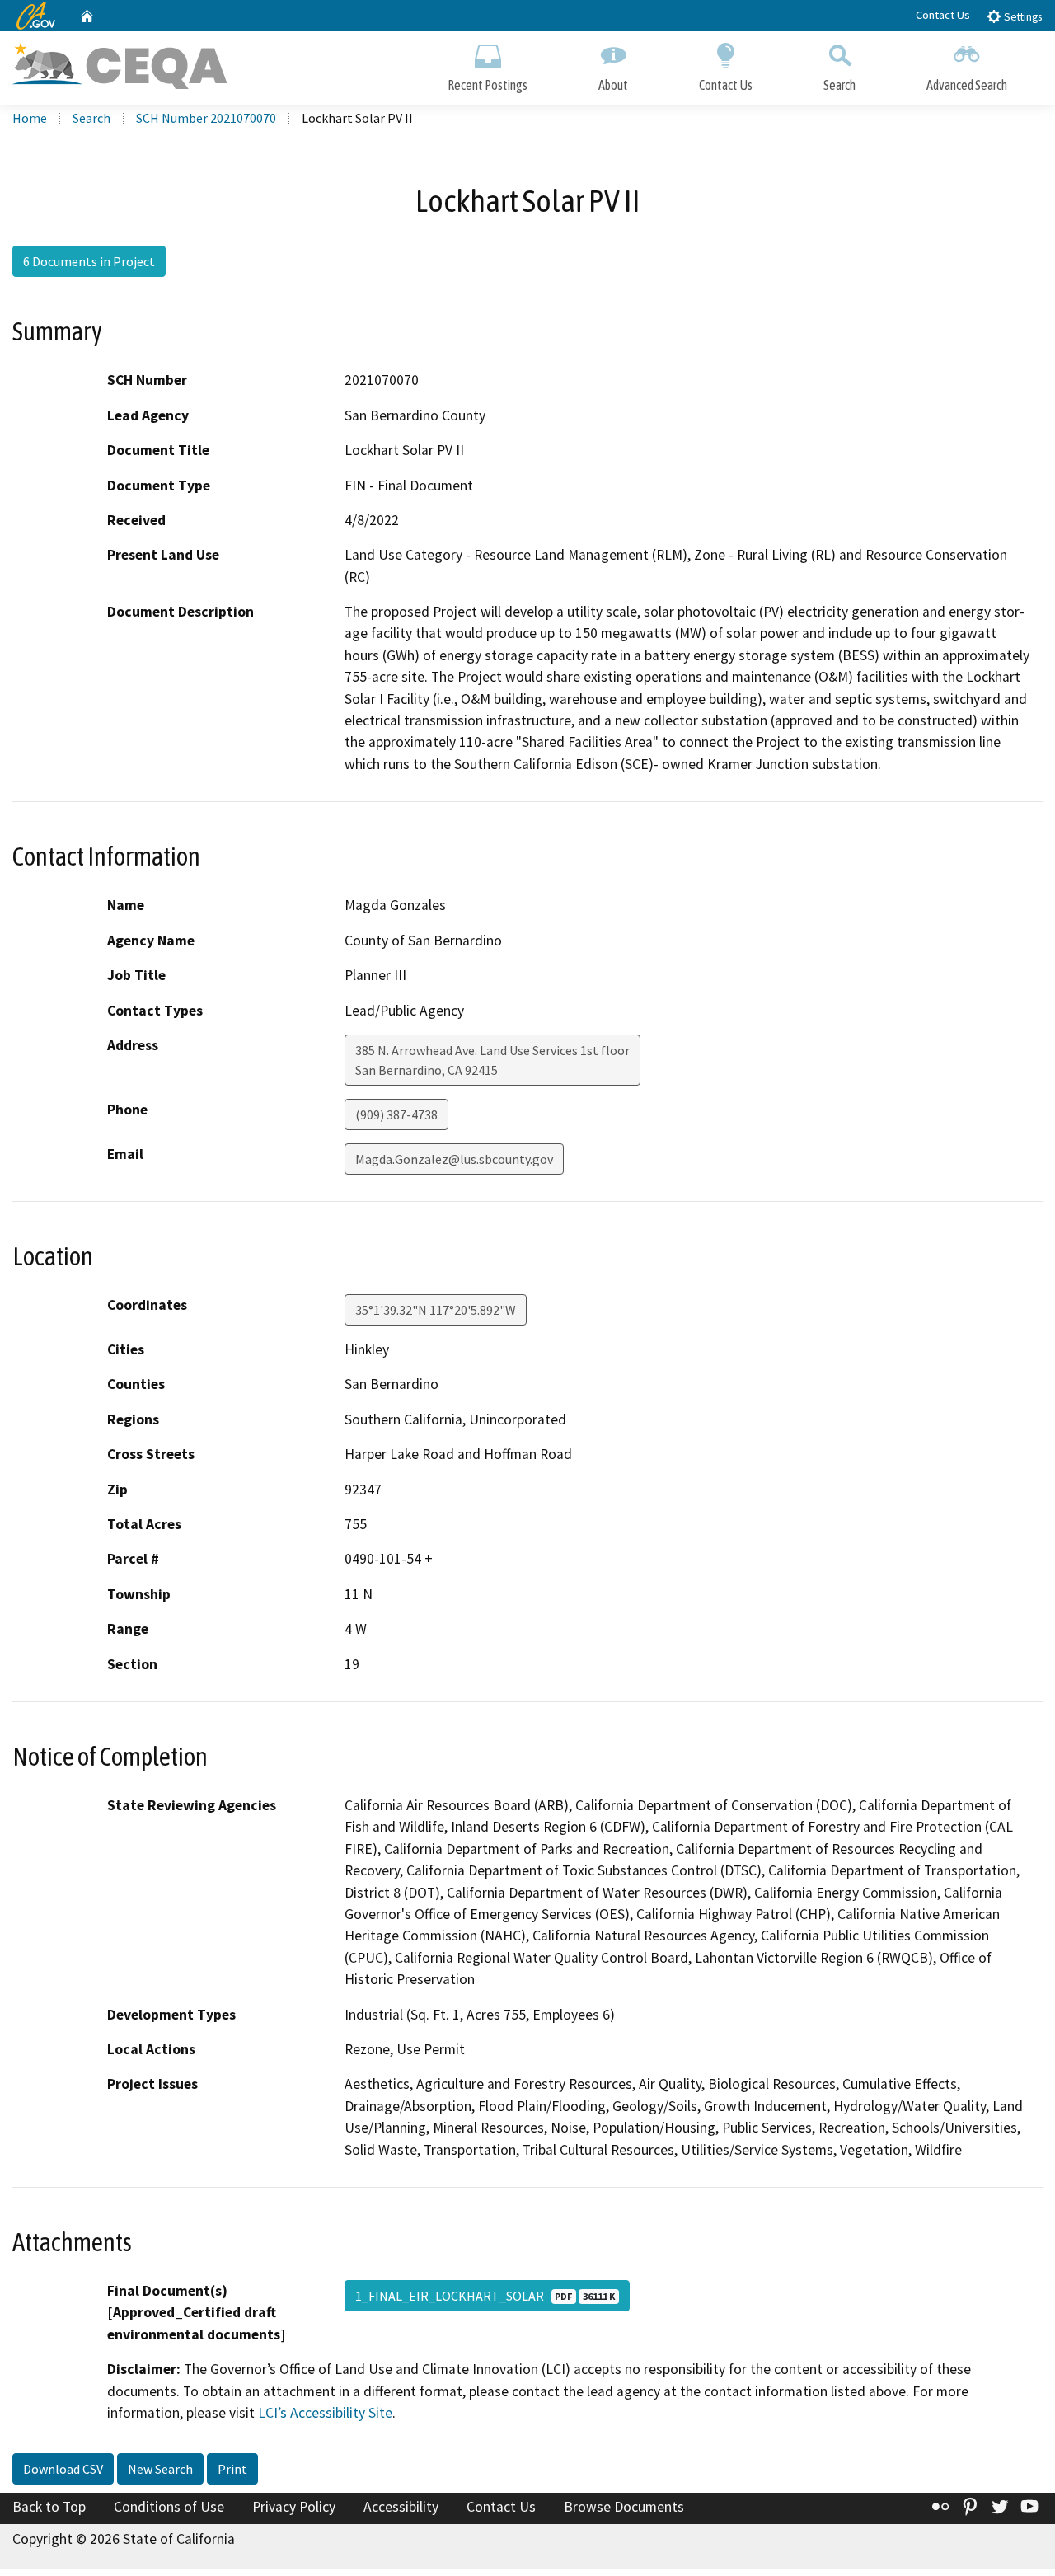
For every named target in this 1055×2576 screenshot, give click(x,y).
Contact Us (943, 15)
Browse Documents (624, 2507)
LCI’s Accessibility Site (325, 2413)
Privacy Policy (294, 2507)
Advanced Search (967, 85)
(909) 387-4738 (396, 1114)
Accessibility (401, 2507)
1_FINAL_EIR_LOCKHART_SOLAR (485, 2296)
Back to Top (49, 2507)
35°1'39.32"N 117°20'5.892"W (436, 1310)
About (613, 85)
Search (839, 85)
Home (30, 118)
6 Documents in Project (89, 261)
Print (232, 2469)
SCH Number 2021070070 (206, 118)
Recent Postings (488, 85)
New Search (160, 2469)
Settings (1022, 17)
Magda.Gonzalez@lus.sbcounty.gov (454, 1159)
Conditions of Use (169, 2507)
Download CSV (63, 2469)
